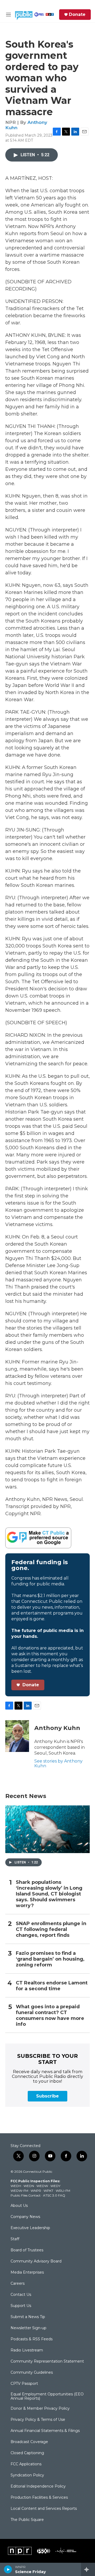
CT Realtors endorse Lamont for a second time (52, 1986)
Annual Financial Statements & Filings (45, 2431)
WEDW (42, 2186)
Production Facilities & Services (39, 2498)
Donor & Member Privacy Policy (40, 2409)
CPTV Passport (24, 2384)
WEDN (29, 2186)
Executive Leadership (30, 2228)
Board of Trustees (27, 2250)
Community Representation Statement (47, 2362)
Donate (77, 15)
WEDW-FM (19, 2191)
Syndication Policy (27, 2475)
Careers (18, 2284)
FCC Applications (26, 2464)
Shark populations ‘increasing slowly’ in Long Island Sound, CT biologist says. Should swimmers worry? (49, 1894)
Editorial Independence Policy (38, 2486)
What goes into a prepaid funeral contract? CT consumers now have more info (50, 2016)
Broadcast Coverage (29, 2442)
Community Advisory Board (36, 2261)
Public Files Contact (26, 2195)
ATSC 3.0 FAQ (54, 2195)
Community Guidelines (32, 2373)
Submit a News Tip (28, 2317)
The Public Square (27, 2520)
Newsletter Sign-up (28, 2328)
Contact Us (21, 2295)
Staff (15, 2239)
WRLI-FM (63, 2191)
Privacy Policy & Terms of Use (38, 2420)
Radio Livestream (27, 2350)
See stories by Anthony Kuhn (58, 1763)
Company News (25, 2217)
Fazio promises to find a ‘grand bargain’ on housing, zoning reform (50, 1959)
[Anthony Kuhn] (17, 1736)
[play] (8, 2569)
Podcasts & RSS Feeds (32, 2339)
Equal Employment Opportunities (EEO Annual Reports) (47, 2396)
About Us (19, 2206)
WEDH (16, 2186)
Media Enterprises (27, 2273)
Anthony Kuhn (57, 1728)
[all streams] (88, 2569)
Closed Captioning (27, 2453)
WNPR (36, 2191)
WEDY (55, 2186)
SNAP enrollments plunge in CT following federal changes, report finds (51, 1929)
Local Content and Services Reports (44, 2509)
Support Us (21, 2306)
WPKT (48, 2191)
